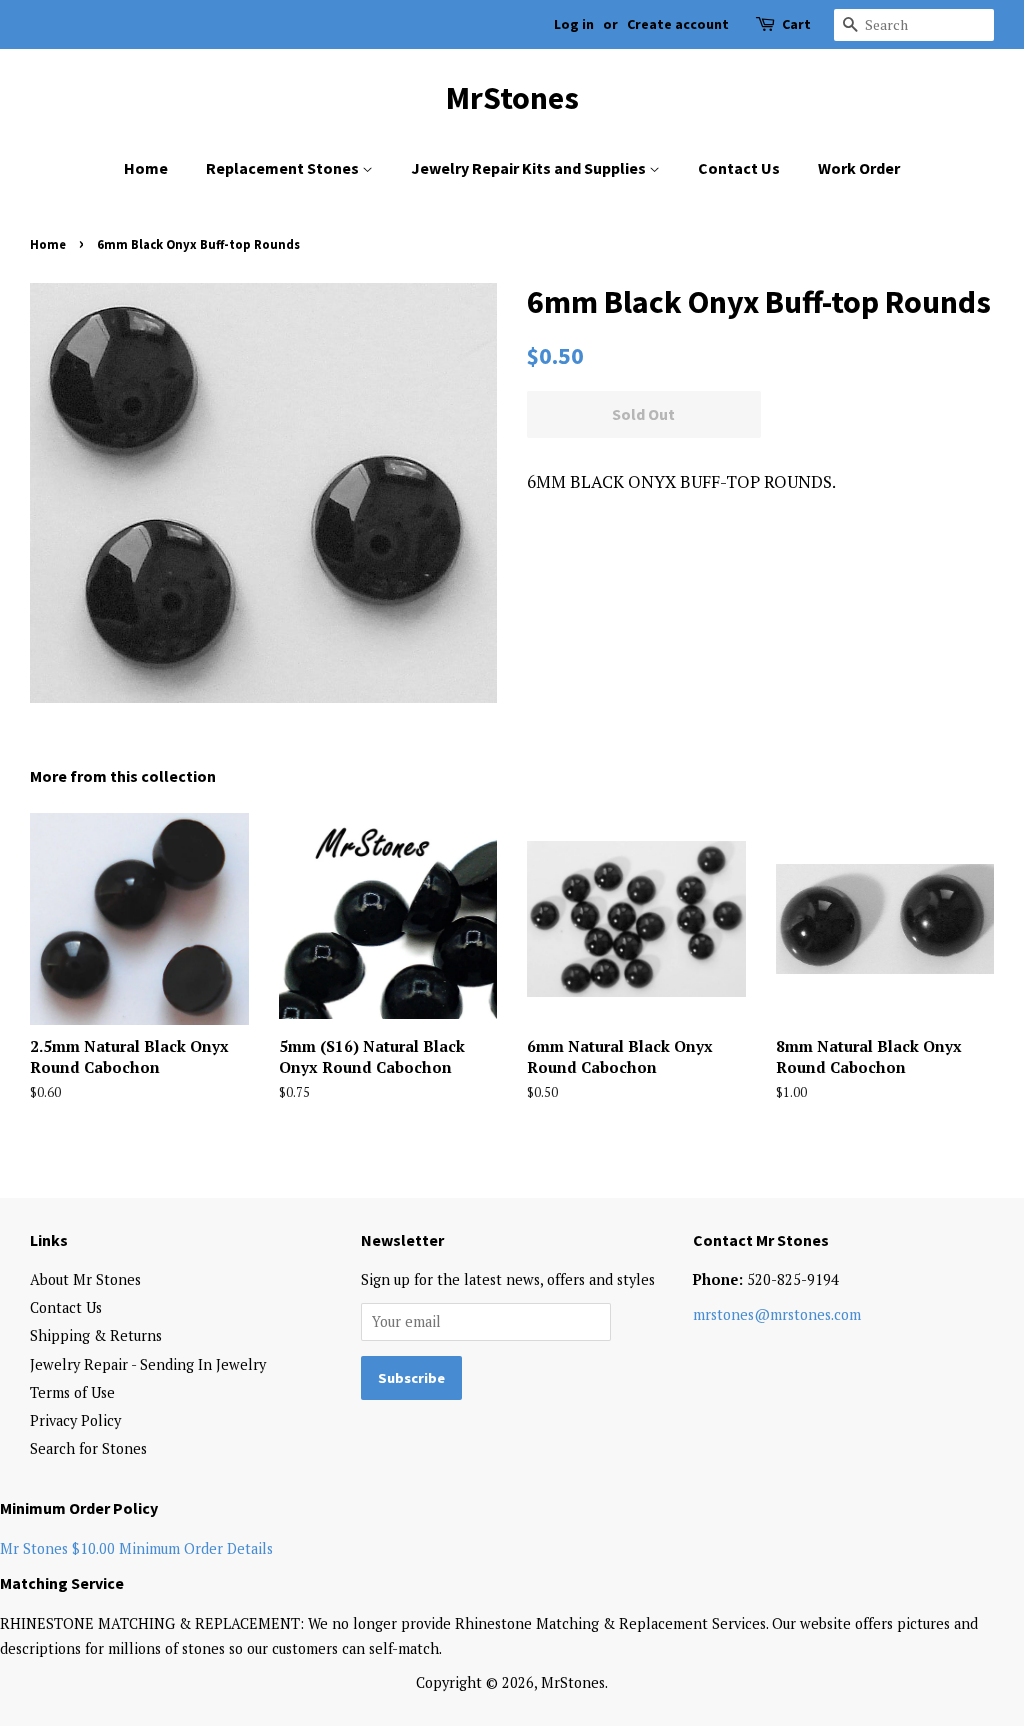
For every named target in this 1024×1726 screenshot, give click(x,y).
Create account (678, 24)
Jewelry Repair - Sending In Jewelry (148, 1364)
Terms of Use (72, 1392)
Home (146, 168)
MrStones (512, 98)
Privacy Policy (75, 1420)
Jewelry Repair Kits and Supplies (530, 168)
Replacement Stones (284, 168)
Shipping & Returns (96, 1335)
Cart (796, 24)
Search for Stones (88, 1448)
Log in (574, 24)
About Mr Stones (85, 1279)
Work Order (859, 168)
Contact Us (739, 168)
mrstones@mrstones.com (777, 1314)
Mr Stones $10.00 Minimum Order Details (136, 1548)
